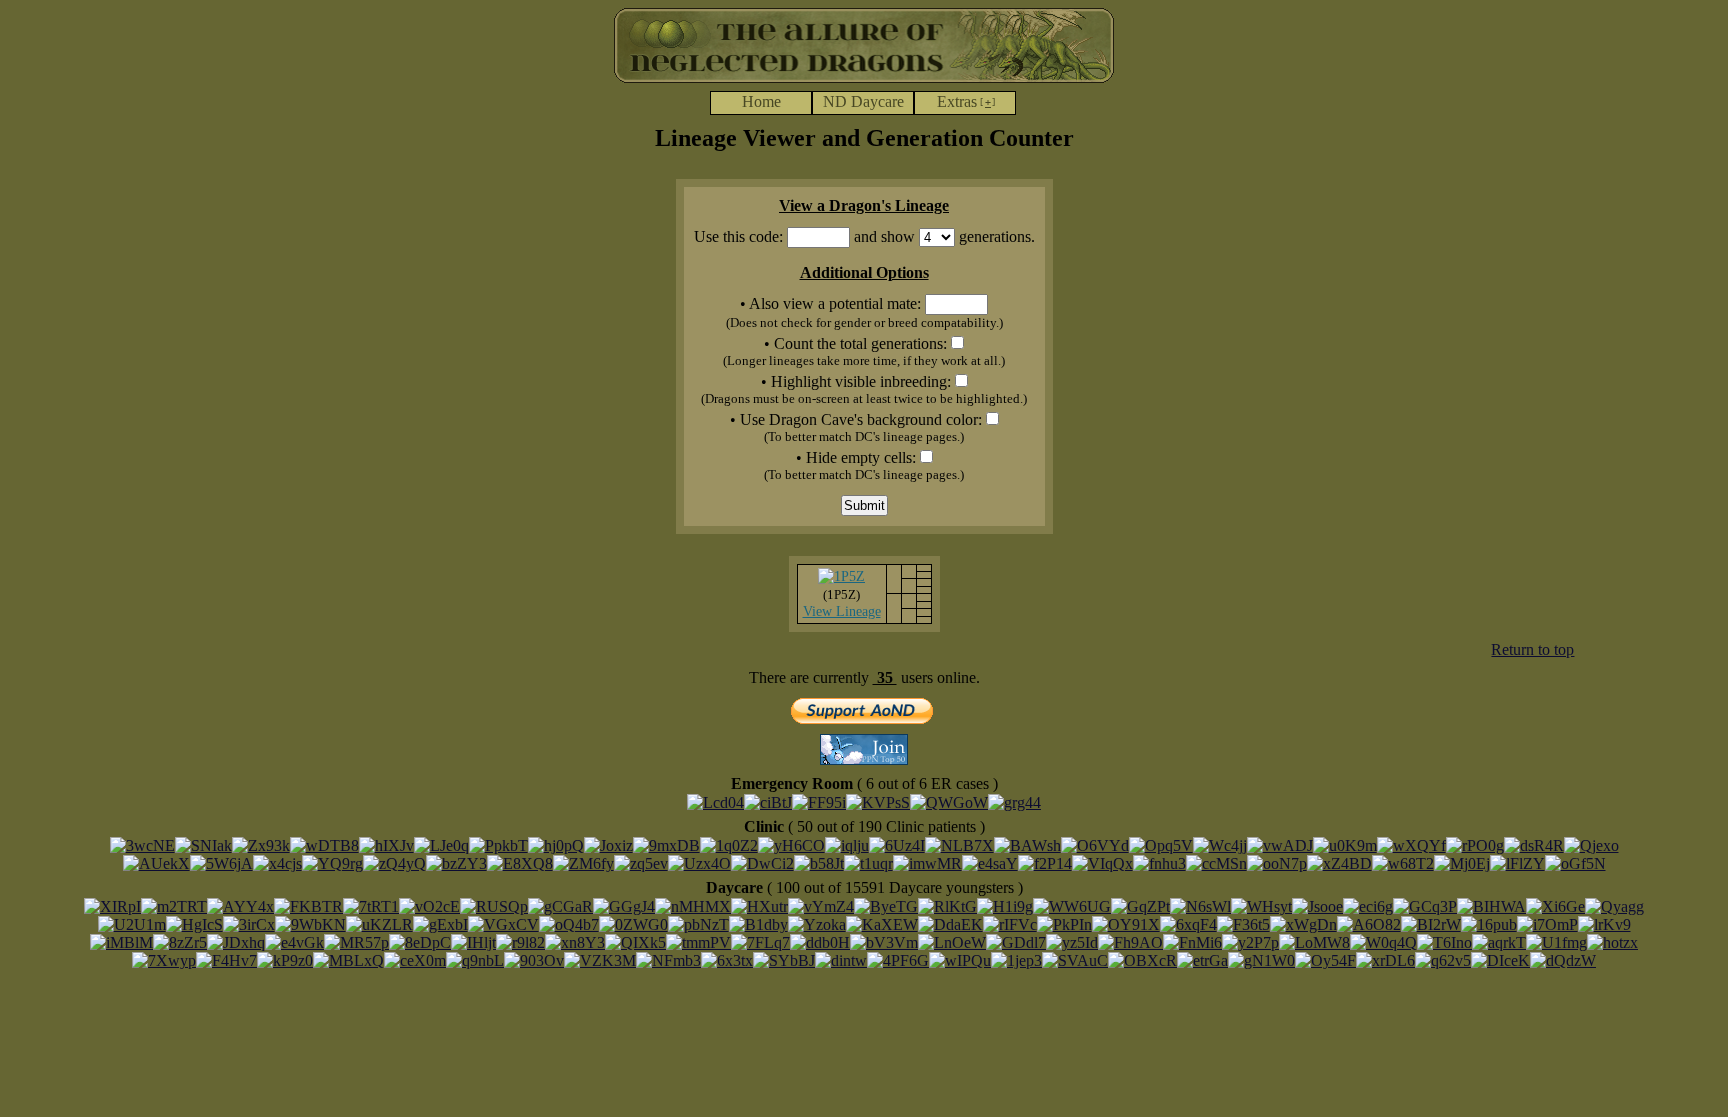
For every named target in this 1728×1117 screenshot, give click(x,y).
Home (761, 101)
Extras (966, 101)
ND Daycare (863, 101)
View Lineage (842, 611)
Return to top (1532, 649)
